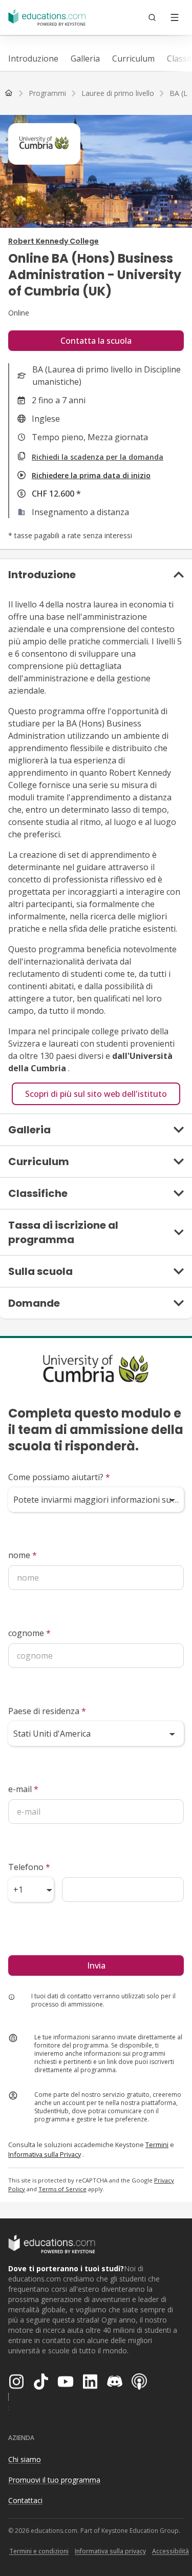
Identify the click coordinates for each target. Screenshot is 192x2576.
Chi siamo (25, 2459)
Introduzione (33, 58)
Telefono (29, 1867)
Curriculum (133, 58)
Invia (96, 1965)
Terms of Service (62, 2189)
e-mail (23, 1789)
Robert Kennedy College (54, 241)
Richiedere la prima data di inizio (91, 475)
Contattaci (25, 2500)
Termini (157, 2145)
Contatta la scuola (96, 341)
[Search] (152, 17)
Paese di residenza (47, 1711)
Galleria (85, 58)
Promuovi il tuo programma (54, 2480)
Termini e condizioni (39, 2551)
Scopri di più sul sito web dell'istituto (96, 1094)
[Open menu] (175, 17)
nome (23, 1555)
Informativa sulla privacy (110, 2551)
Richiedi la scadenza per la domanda (98, 457)
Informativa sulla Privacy (45, 2154)
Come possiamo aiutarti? (59, 1477)
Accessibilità (170, 2551)
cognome (29, 1633)
